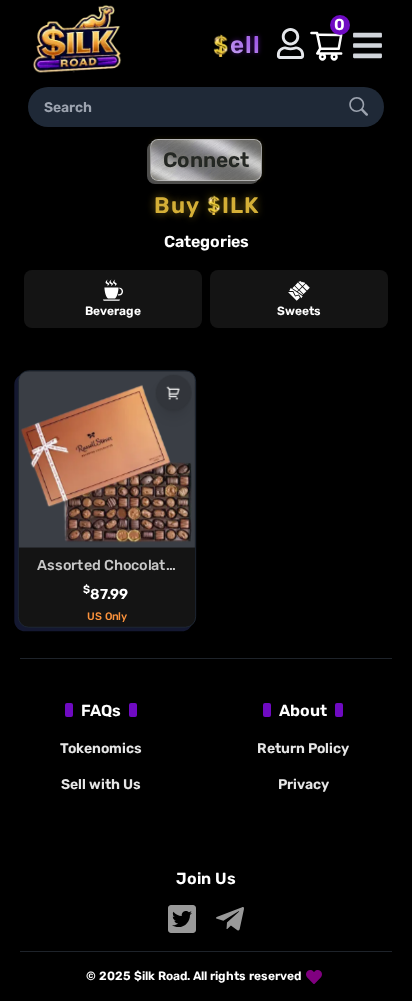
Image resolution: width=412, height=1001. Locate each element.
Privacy (303, 784)
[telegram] (230, 919)
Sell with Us (101, 784)
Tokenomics (101, 748)
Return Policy (303, 748)
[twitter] (182, 919)
